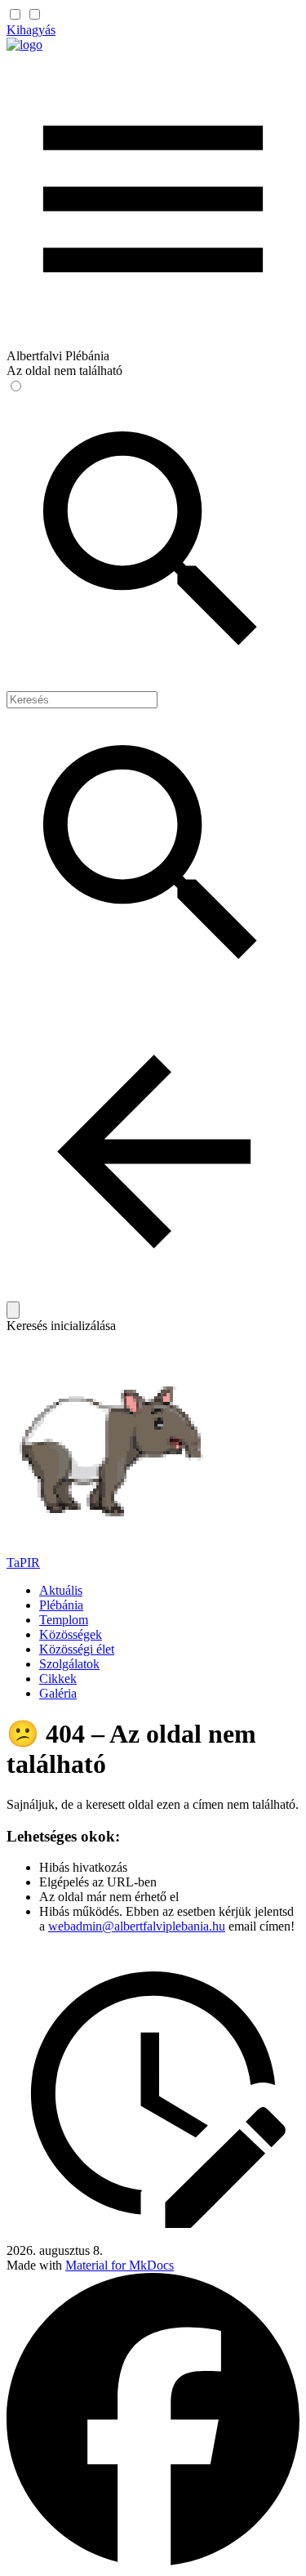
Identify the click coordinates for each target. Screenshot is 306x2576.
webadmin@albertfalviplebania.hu (137, 1926)
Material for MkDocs (120, 2265)
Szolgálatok (69, 1664)
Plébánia (61, 1605)
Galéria (58, 1693)
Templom (64, 1620)
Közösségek (71, 1634)
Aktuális (61, 1590)
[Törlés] (13, 1310)
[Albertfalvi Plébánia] (24, 45)
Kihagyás (31, 30)
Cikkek (58, 1679)
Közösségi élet (77, 1649)
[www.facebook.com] (153, 2562)
